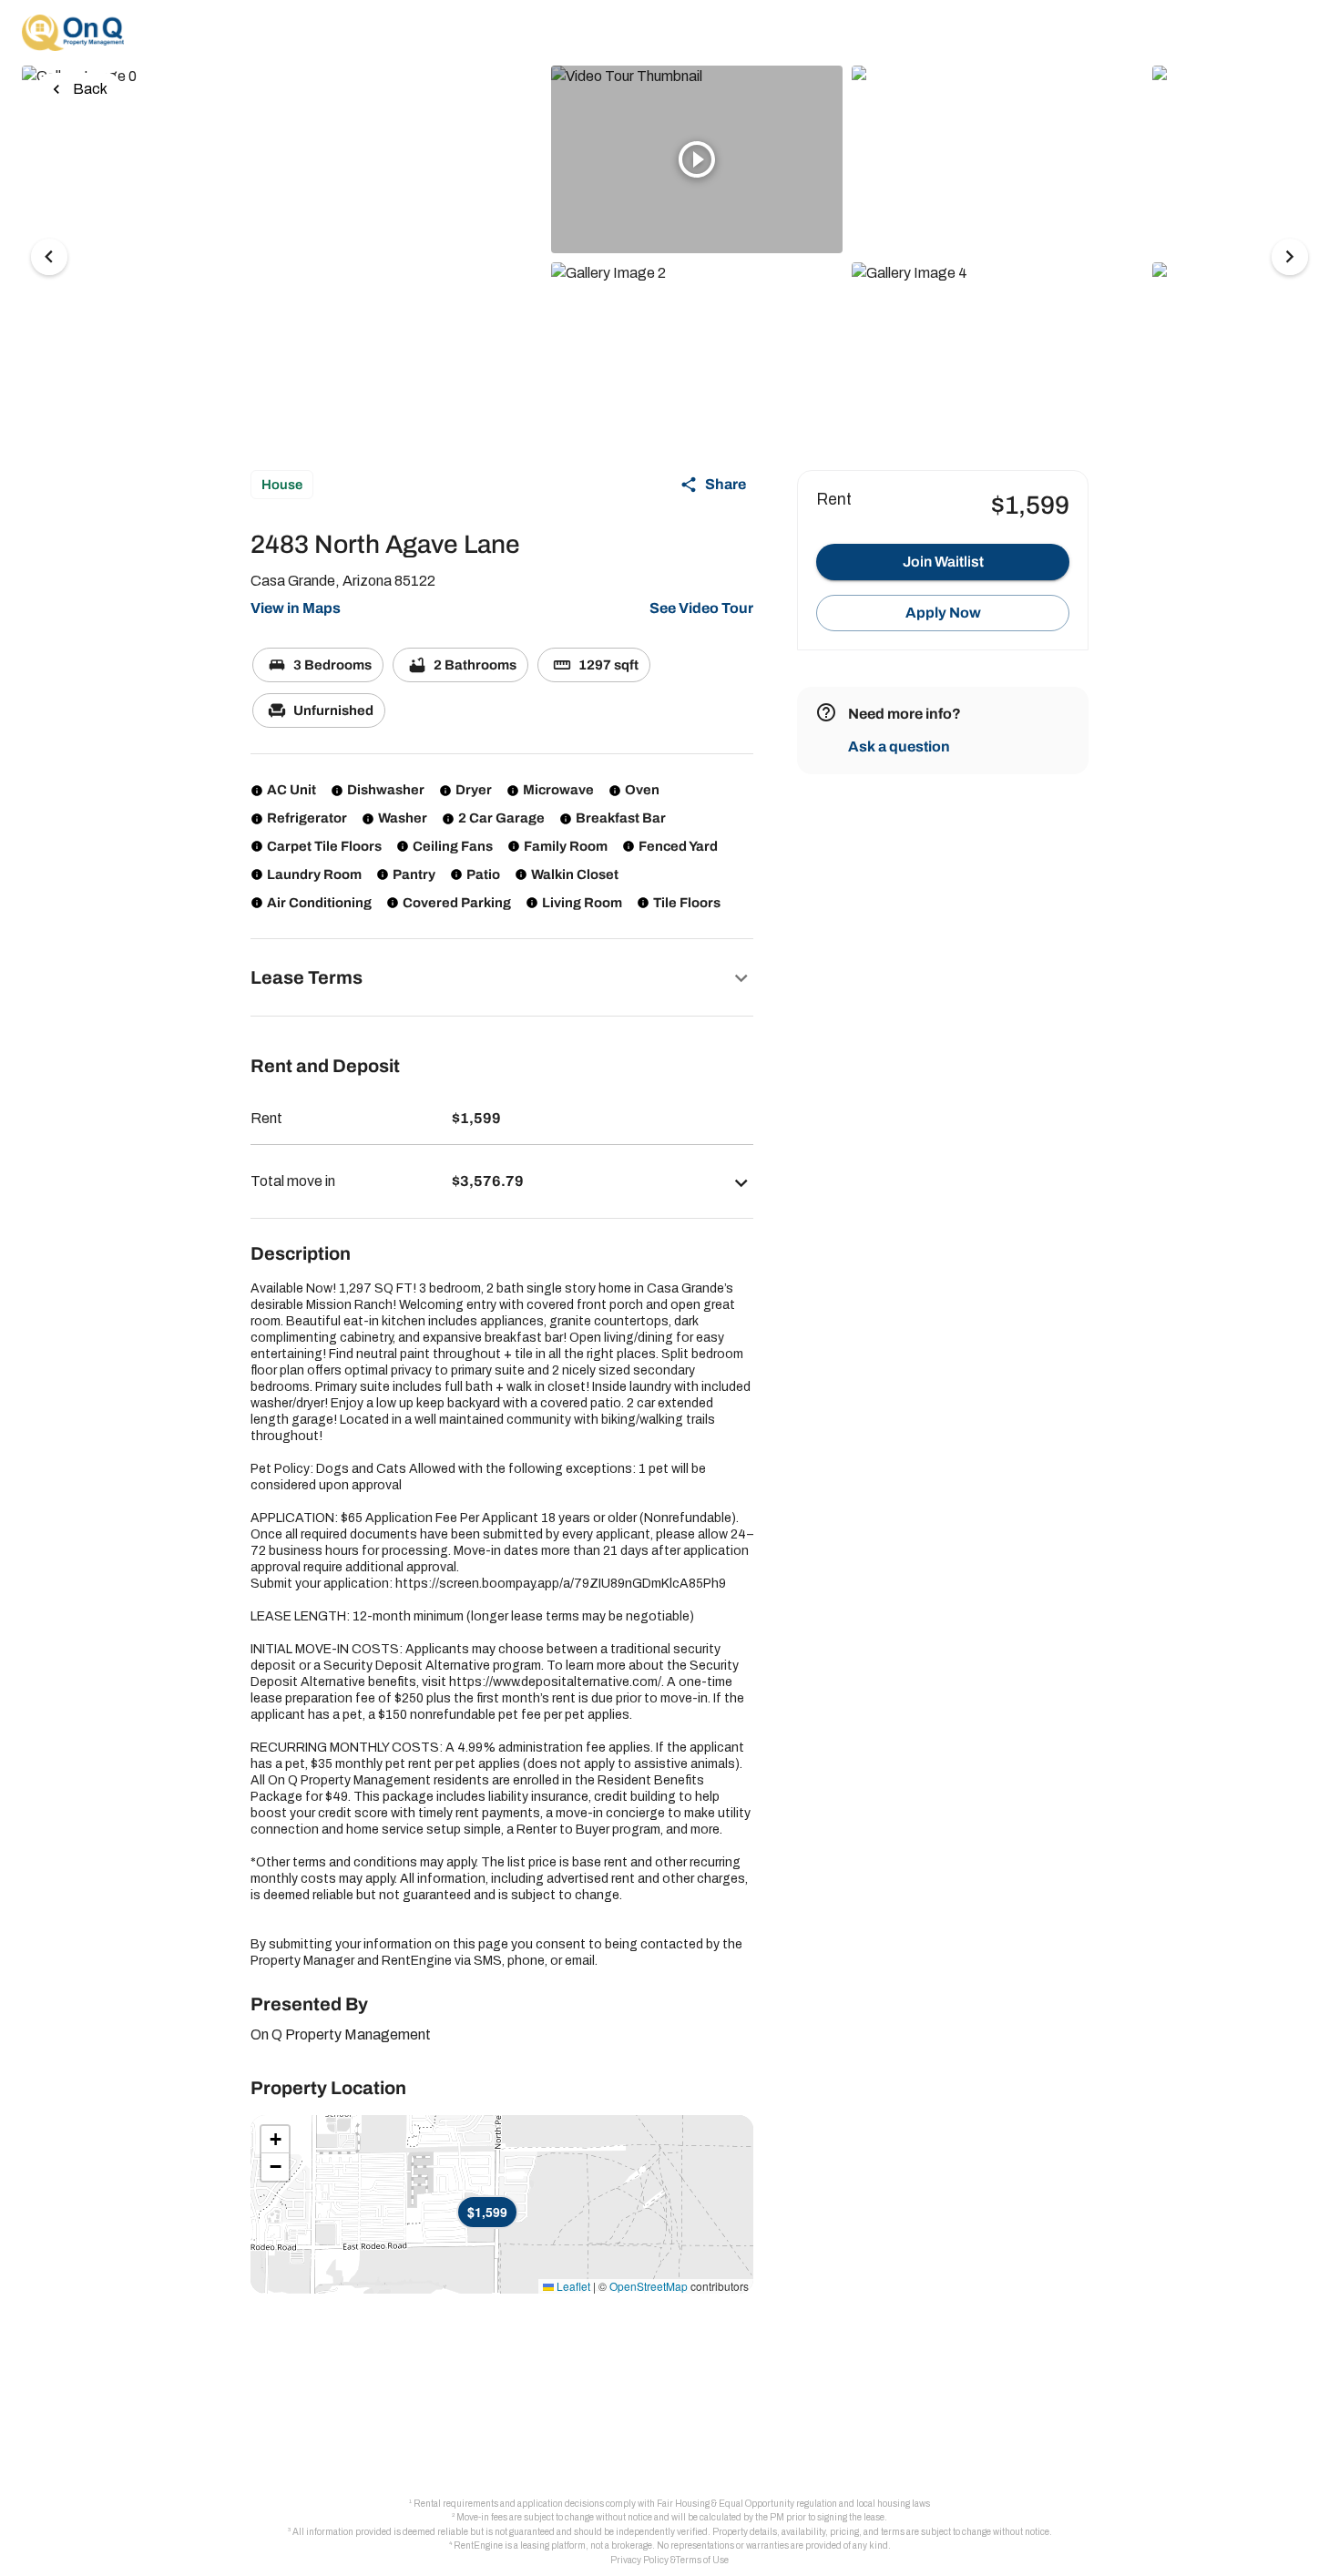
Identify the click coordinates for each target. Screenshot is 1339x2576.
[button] (502, 977)
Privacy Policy (639, 2560)
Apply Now (943, 613)
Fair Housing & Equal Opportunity (726, 2504)
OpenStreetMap (649, 2286)
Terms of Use (702, 2560)
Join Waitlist (943, 562)
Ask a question (899, 746)
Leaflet (572, 2286)
